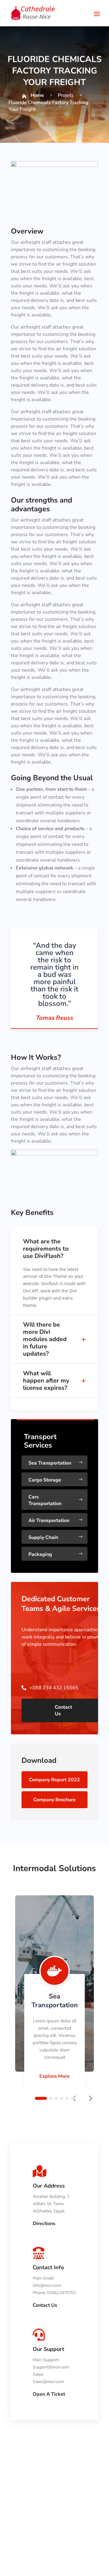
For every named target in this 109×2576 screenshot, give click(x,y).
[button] (90, 2098)
